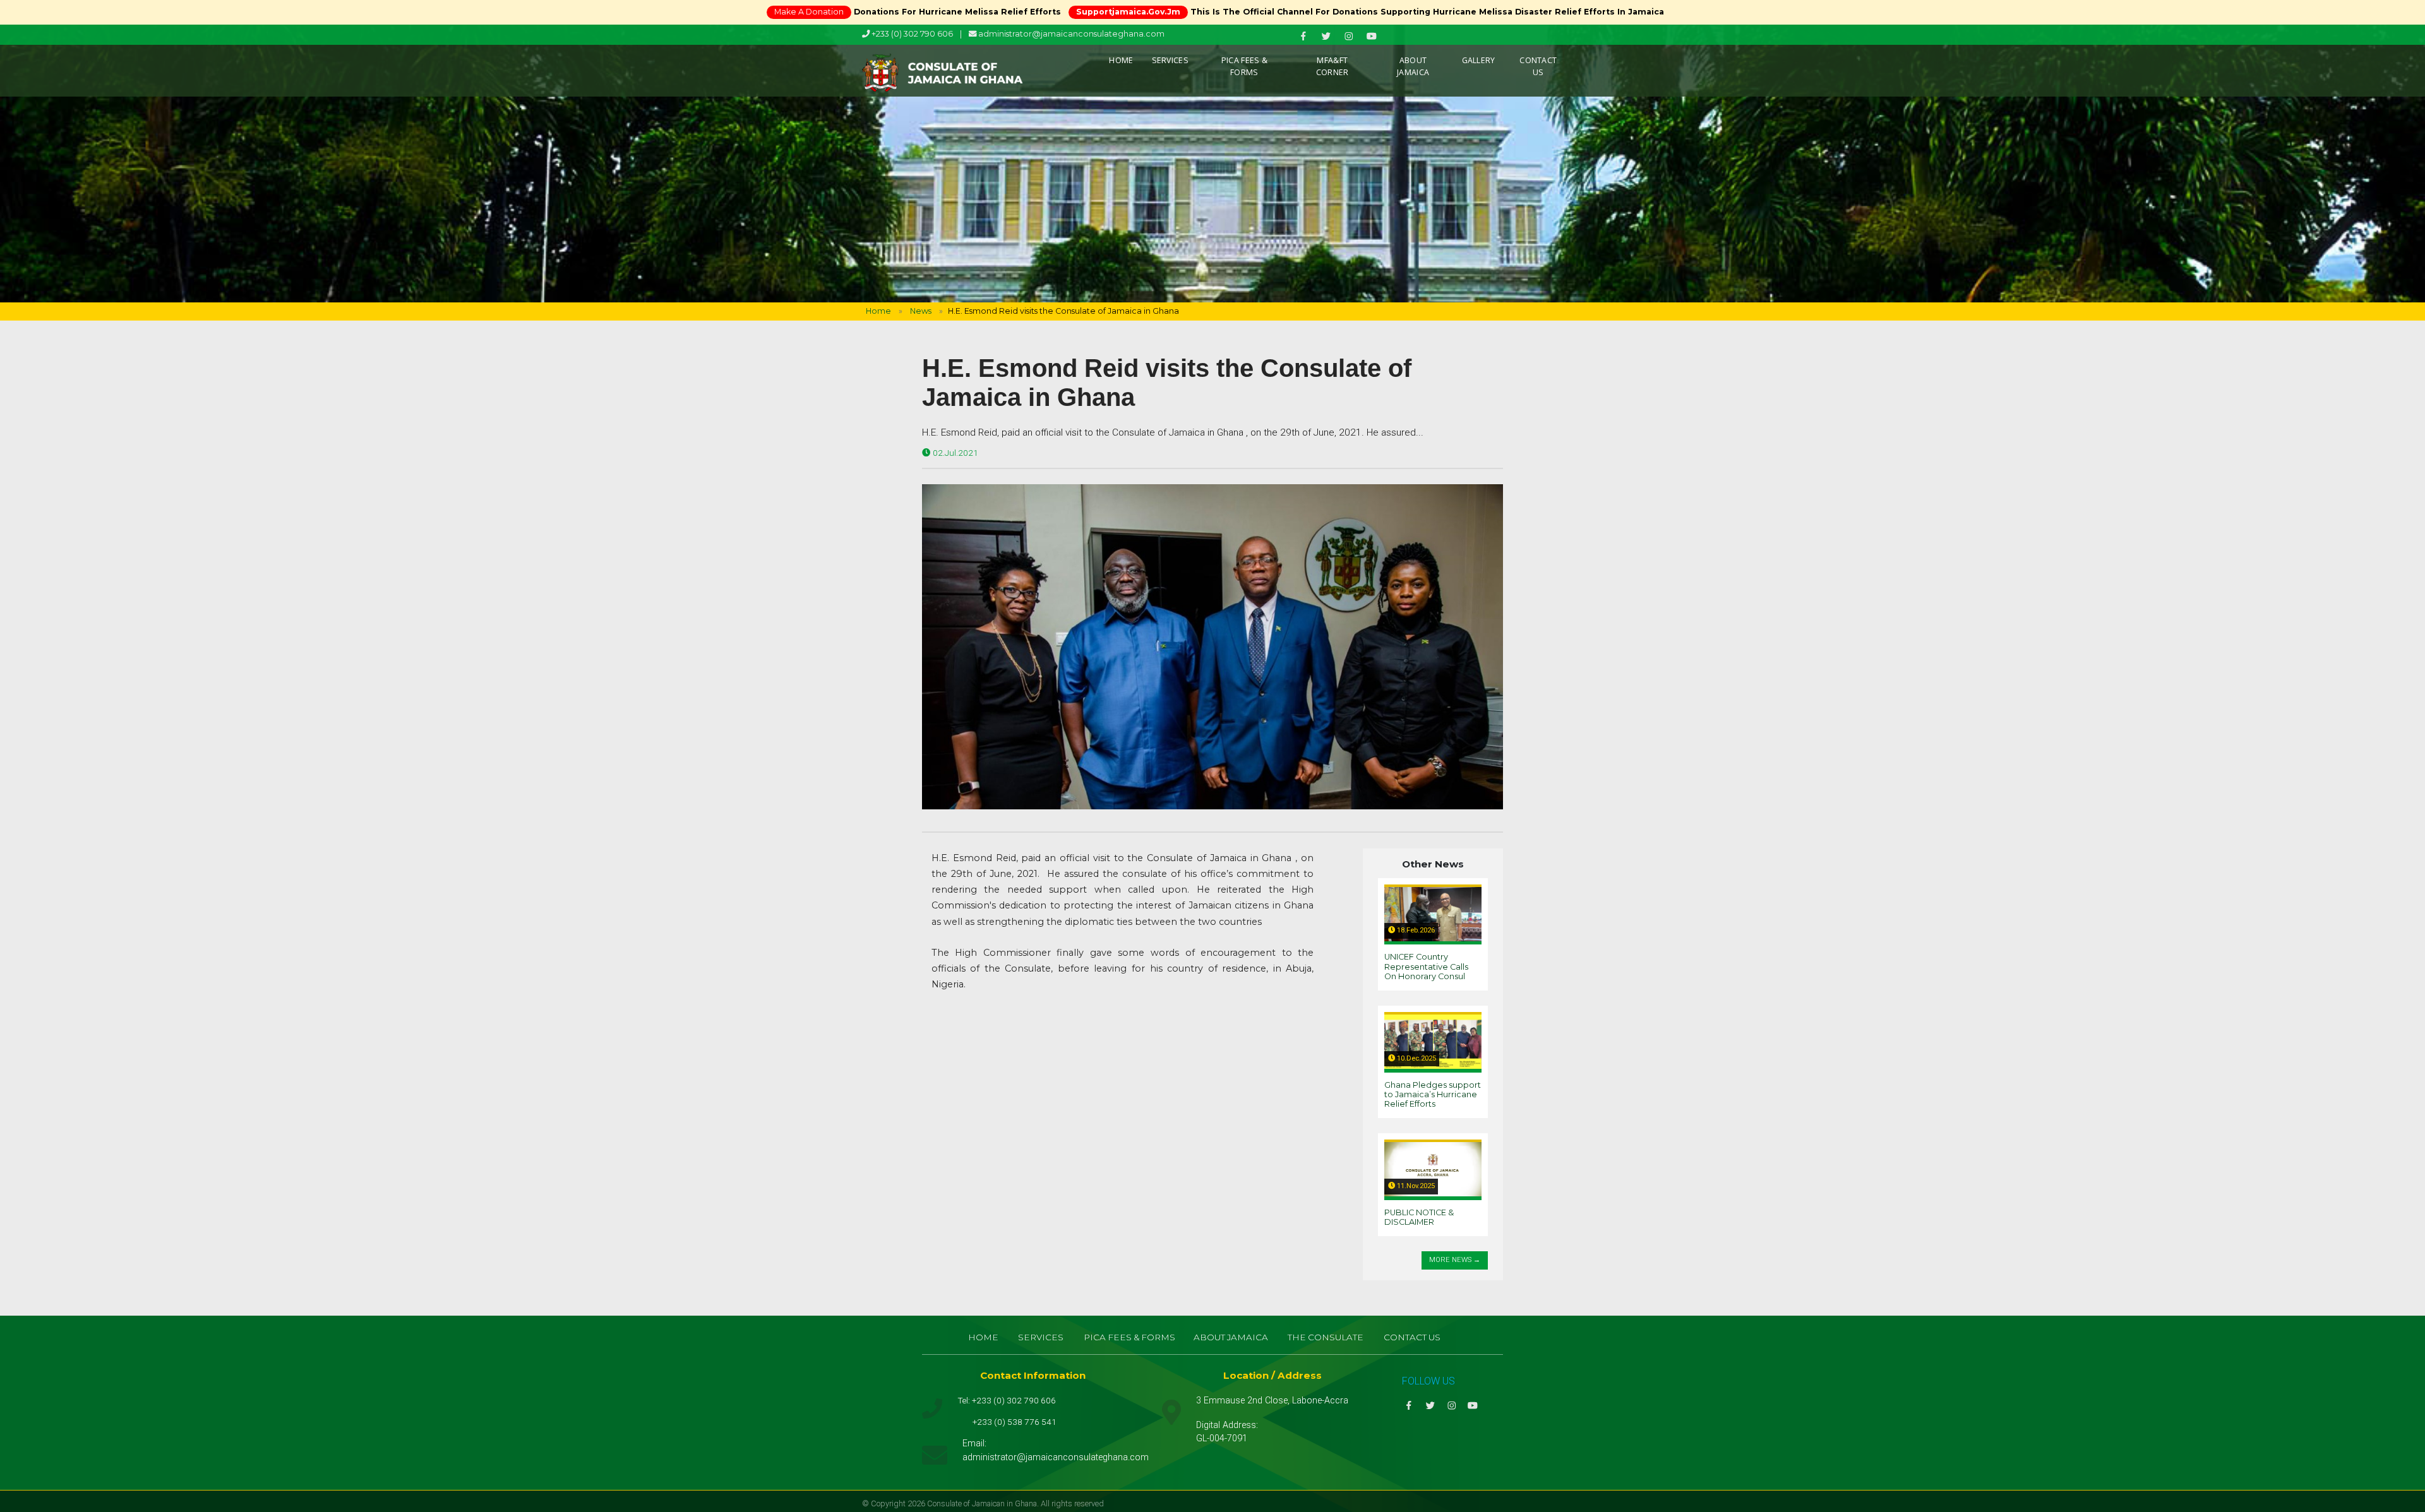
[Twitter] (1327, 36)
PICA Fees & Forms (1244, 66)
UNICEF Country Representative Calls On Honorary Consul (1426, 967)
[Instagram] (1350, 36)
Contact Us (1538, 66)
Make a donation (809, 12)
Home (1121, 60)
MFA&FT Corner (1332, 66)
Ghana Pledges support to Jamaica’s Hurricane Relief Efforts (1433, 1095)
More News (1450, 1260)
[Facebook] (1304, 36)
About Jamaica (1413, 66)
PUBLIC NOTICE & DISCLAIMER (1419, 1217)
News (921, 311)
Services (1170, 60)
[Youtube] (1373, 36)
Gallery (1479, 60)
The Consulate (1326, 1337)
